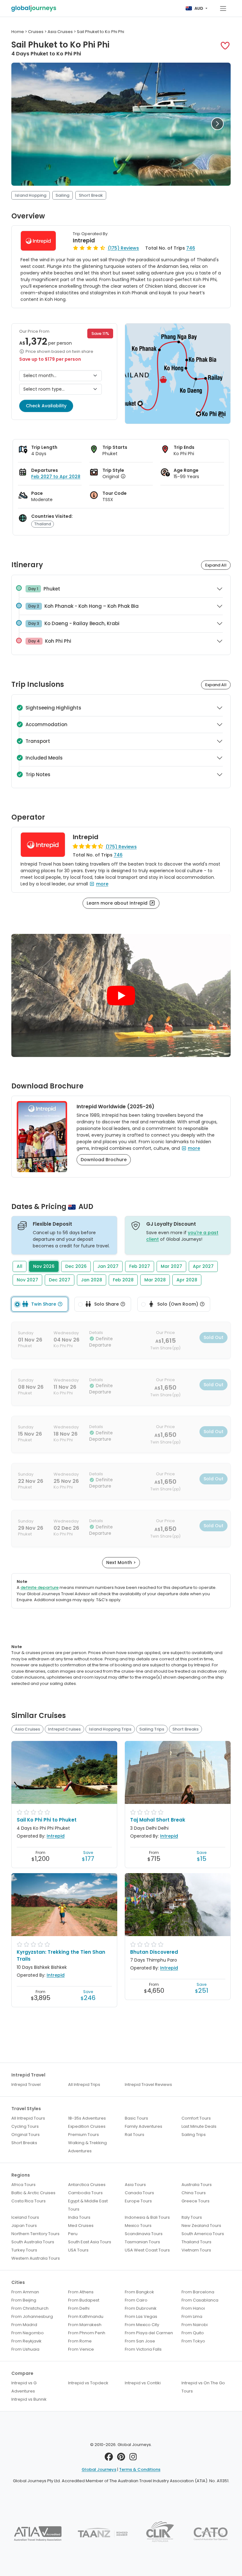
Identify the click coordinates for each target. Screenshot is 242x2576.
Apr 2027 (203, 1266)
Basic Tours (136, 2118)
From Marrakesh (85, 2325)
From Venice (81, 2349)
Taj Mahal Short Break (158, 1820)
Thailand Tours (196, 2242)
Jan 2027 (108, 1266)
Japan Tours (24, 2226)
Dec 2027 (60, 1280)
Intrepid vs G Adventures (24, 2387)
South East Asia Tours (90, 2242)
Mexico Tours (138, 2226)
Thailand (43, 524)
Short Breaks (185, 1729)
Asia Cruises (27, 1729)
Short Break (91, 195)
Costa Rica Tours (29, 2201)
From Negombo (28, 2333)
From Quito (193, 2333)
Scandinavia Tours (144, 2234)
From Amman (25, 2292)
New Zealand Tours (201, 2226)
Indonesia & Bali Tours (147, 2217)
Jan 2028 (92, 1280)
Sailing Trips (152, 1729)
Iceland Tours (25, 2217)
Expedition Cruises (87, 2126)
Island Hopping (31, 195)
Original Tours (26, 2135)
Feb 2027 (140, 1266)
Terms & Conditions (140, 2469)
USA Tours (78, 2250)
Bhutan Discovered (154, 1952)
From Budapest (84, 2300)
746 (191, 248)
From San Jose (140, 2341)
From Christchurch (30, 2308)
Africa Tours (23, 2185)
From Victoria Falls (143, 2349)
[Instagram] (133, 2458)
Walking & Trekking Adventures (87, 2147)
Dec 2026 (76, 1266)
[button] (225, 46)
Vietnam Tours (196, 2250)
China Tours (194, 2193)
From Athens (81, 2292)
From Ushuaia (25, 2349)
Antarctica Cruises (87, 2185)
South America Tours (203, 2234)
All (20, 1266)
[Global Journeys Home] (34, 8)
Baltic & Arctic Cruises (33, 2193)
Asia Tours (135, 2185)
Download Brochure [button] (104, 1160)
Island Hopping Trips (110, 1729)
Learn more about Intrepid (118, 903)
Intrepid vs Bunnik (29, 2399)
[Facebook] (109, 2458)
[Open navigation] (223, 8)
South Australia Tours (33, 2242)
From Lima (192, 2316)
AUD (199, 8)
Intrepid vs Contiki (143, 2383)
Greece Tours (196, 2201)
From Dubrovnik (141, 2308)
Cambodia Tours (85, 2193)
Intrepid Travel (26, 2085)
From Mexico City (142, 2325)
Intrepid (84, 240)
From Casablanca (200, 2300)
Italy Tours (192, 2217)
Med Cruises (81, 2226)
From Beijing (24, 2300)
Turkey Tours (24, 2250)
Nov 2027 (27, 1280)
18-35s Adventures (87, 2118)
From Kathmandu (86, 2316)
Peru (73, 2234)
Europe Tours (138, 2201)
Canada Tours (139, 2193)
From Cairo (136, 2300)
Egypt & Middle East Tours (88, 2205)
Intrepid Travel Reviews (148, 2085)
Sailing (62, 195)
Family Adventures (144, 2126)
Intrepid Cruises (64, 1729)
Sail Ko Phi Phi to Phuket (47, 1820)
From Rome (80, 2341)
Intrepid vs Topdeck (88, 2383)
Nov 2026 (44, 1266)
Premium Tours (84, 2135)
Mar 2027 (171, 1266)
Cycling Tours (25, 2126)
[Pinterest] (121, 2458)
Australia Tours (197, 2185)
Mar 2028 (155, 1280)
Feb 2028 (123, 1280)
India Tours (79, 2217)
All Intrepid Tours (28, 2118)
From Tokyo (193, 2341)
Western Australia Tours (36, 2258)
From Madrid (24, 2325)
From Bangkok (139, 2292)
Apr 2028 (187, 1280)
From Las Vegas (141, 2316)
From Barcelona (198, 2292)
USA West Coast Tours (147, 2250)
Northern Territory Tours (35, 2234)
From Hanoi (193, 2308)
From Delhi (79, 2308)
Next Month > (121, 1562)
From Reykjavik (26, 2341)
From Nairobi (195, 2325)
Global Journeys (99, 2469)
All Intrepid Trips (84, 2085)
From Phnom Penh (87, 2333)
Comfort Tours (196, 2118)
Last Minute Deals (199, 2126)
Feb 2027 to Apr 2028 (56, 477)
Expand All (216, 565)
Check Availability (46, 406)
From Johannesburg (32, 2316)
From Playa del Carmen (149, 2333)
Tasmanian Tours (142, 2242)
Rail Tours (135, 2135)
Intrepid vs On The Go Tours (203, 2387)
